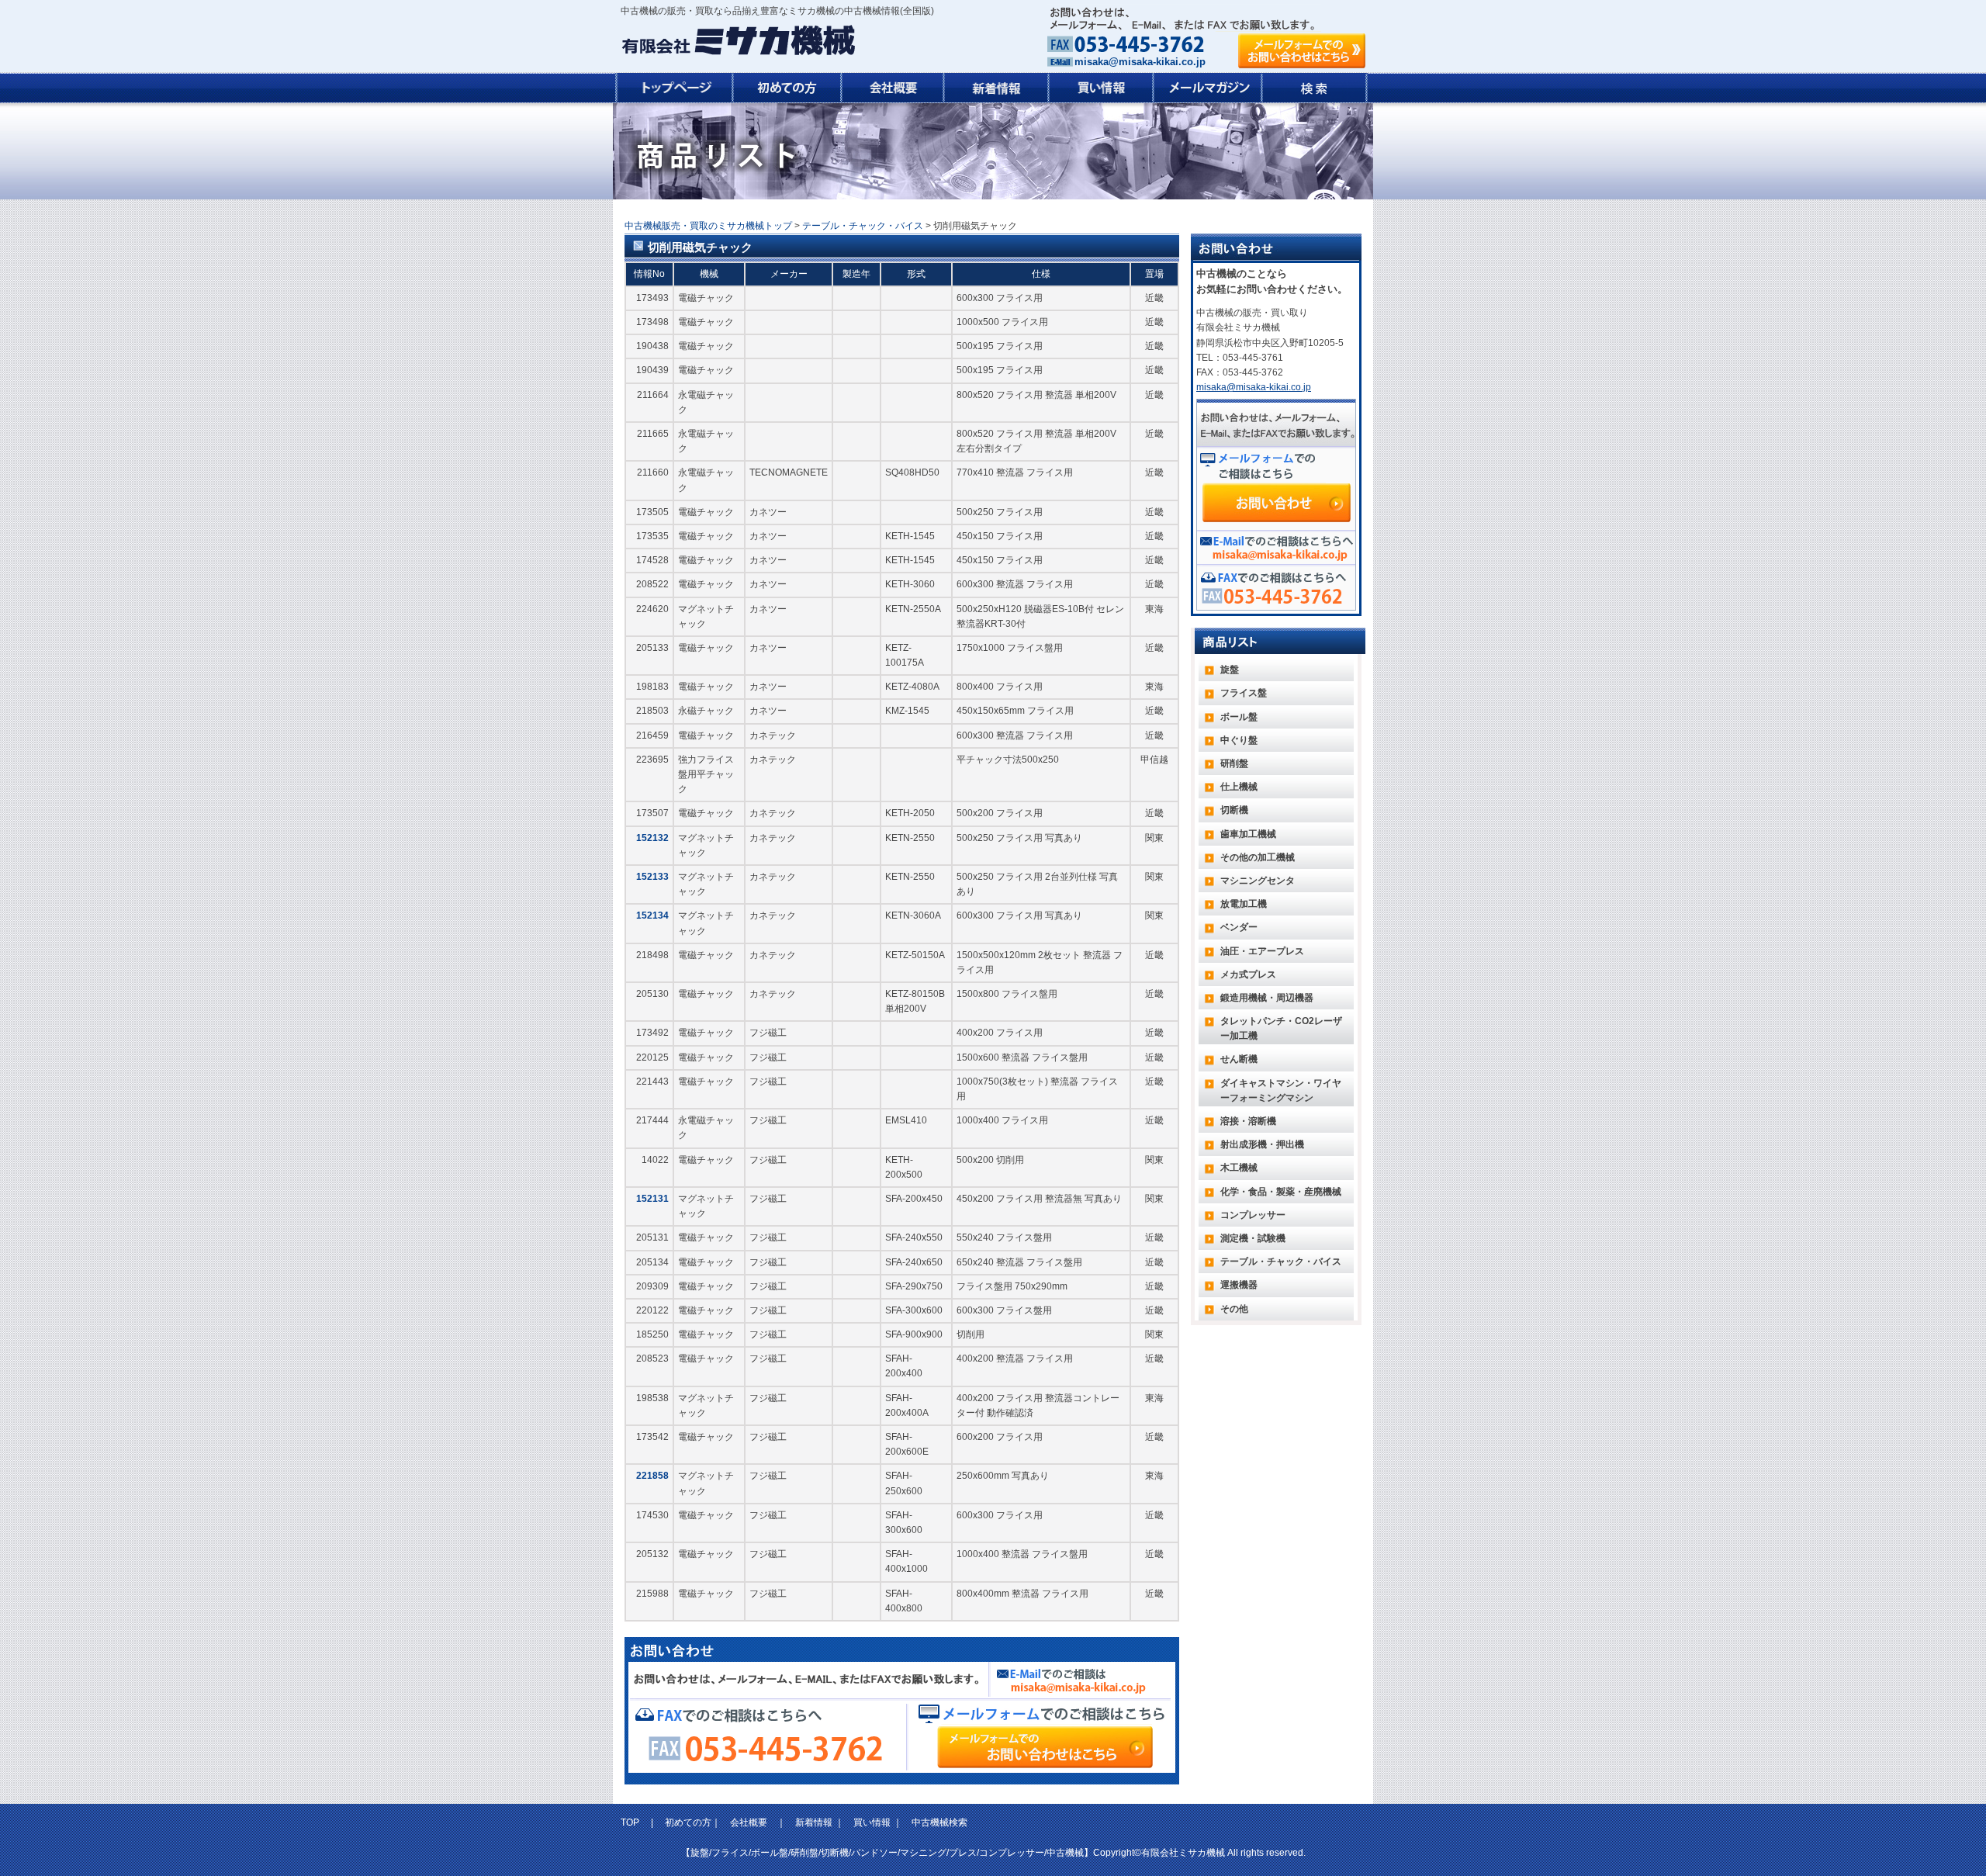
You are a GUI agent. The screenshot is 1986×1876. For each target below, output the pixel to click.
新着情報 (814, 1822)
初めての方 (688, 1822)
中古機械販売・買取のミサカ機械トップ (708, 226)
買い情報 (872, 1822)
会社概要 (749, 1822)
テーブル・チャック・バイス (863, 226)
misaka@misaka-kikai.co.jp (1140, 62)
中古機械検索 (939, 1822)
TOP (631, 1822)
